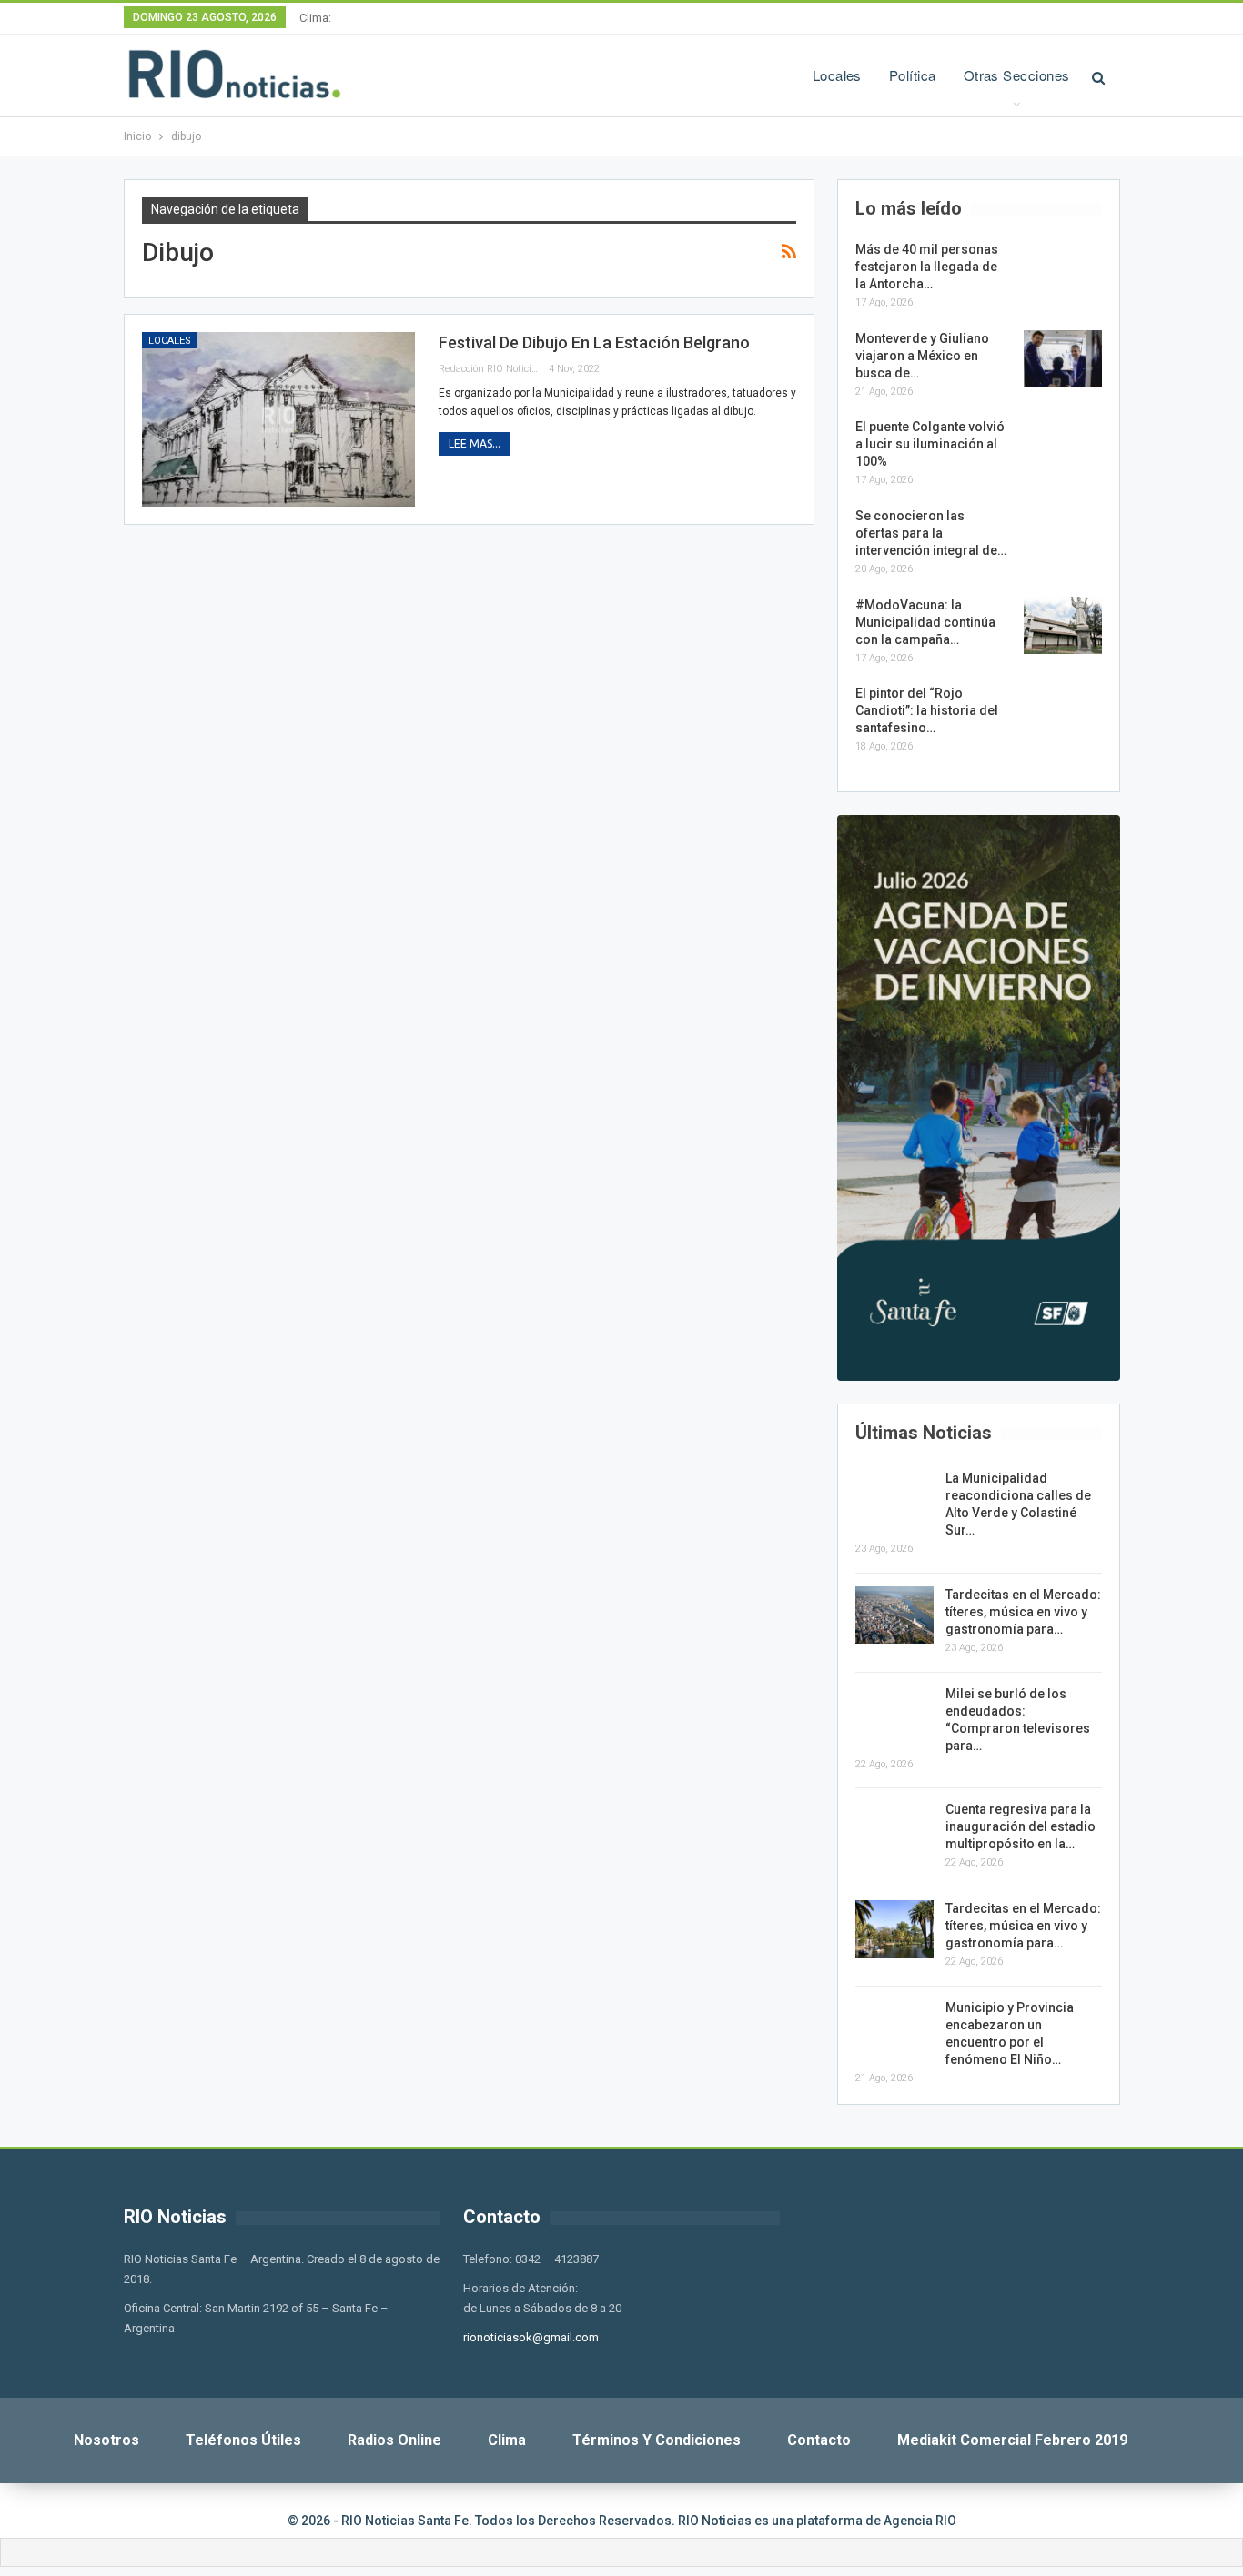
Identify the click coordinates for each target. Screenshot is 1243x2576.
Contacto (819, 2440)
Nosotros (106, 2440)
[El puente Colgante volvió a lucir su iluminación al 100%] (1063, 448)
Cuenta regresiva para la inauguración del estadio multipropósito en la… (1021, 1826)
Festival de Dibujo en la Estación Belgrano (594, 342)
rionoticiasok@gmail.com (531, 2337)
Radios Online (394, 2440)
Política (913, 75)
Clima (507, 2440)
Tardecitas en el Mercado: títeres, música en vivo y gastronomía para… (1023, 1612)
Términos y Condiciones (657, 2440)
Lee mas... (475, 443)
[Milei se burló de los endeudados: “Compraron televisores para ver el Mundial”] (894, 1715)
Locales (837, 75)
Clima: (315, 18)
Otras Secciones (1017, 75)
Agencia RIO (920, 2521)
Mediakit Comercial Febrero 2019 (1012, 2440)
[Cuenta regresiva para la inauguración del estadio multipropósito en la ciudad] (894, 1830)
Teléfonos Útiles (243, 2440)
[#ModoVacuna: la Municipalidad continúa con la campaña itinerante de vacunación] (1063, 626)
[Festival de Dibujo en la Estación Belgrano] (278, 419)
